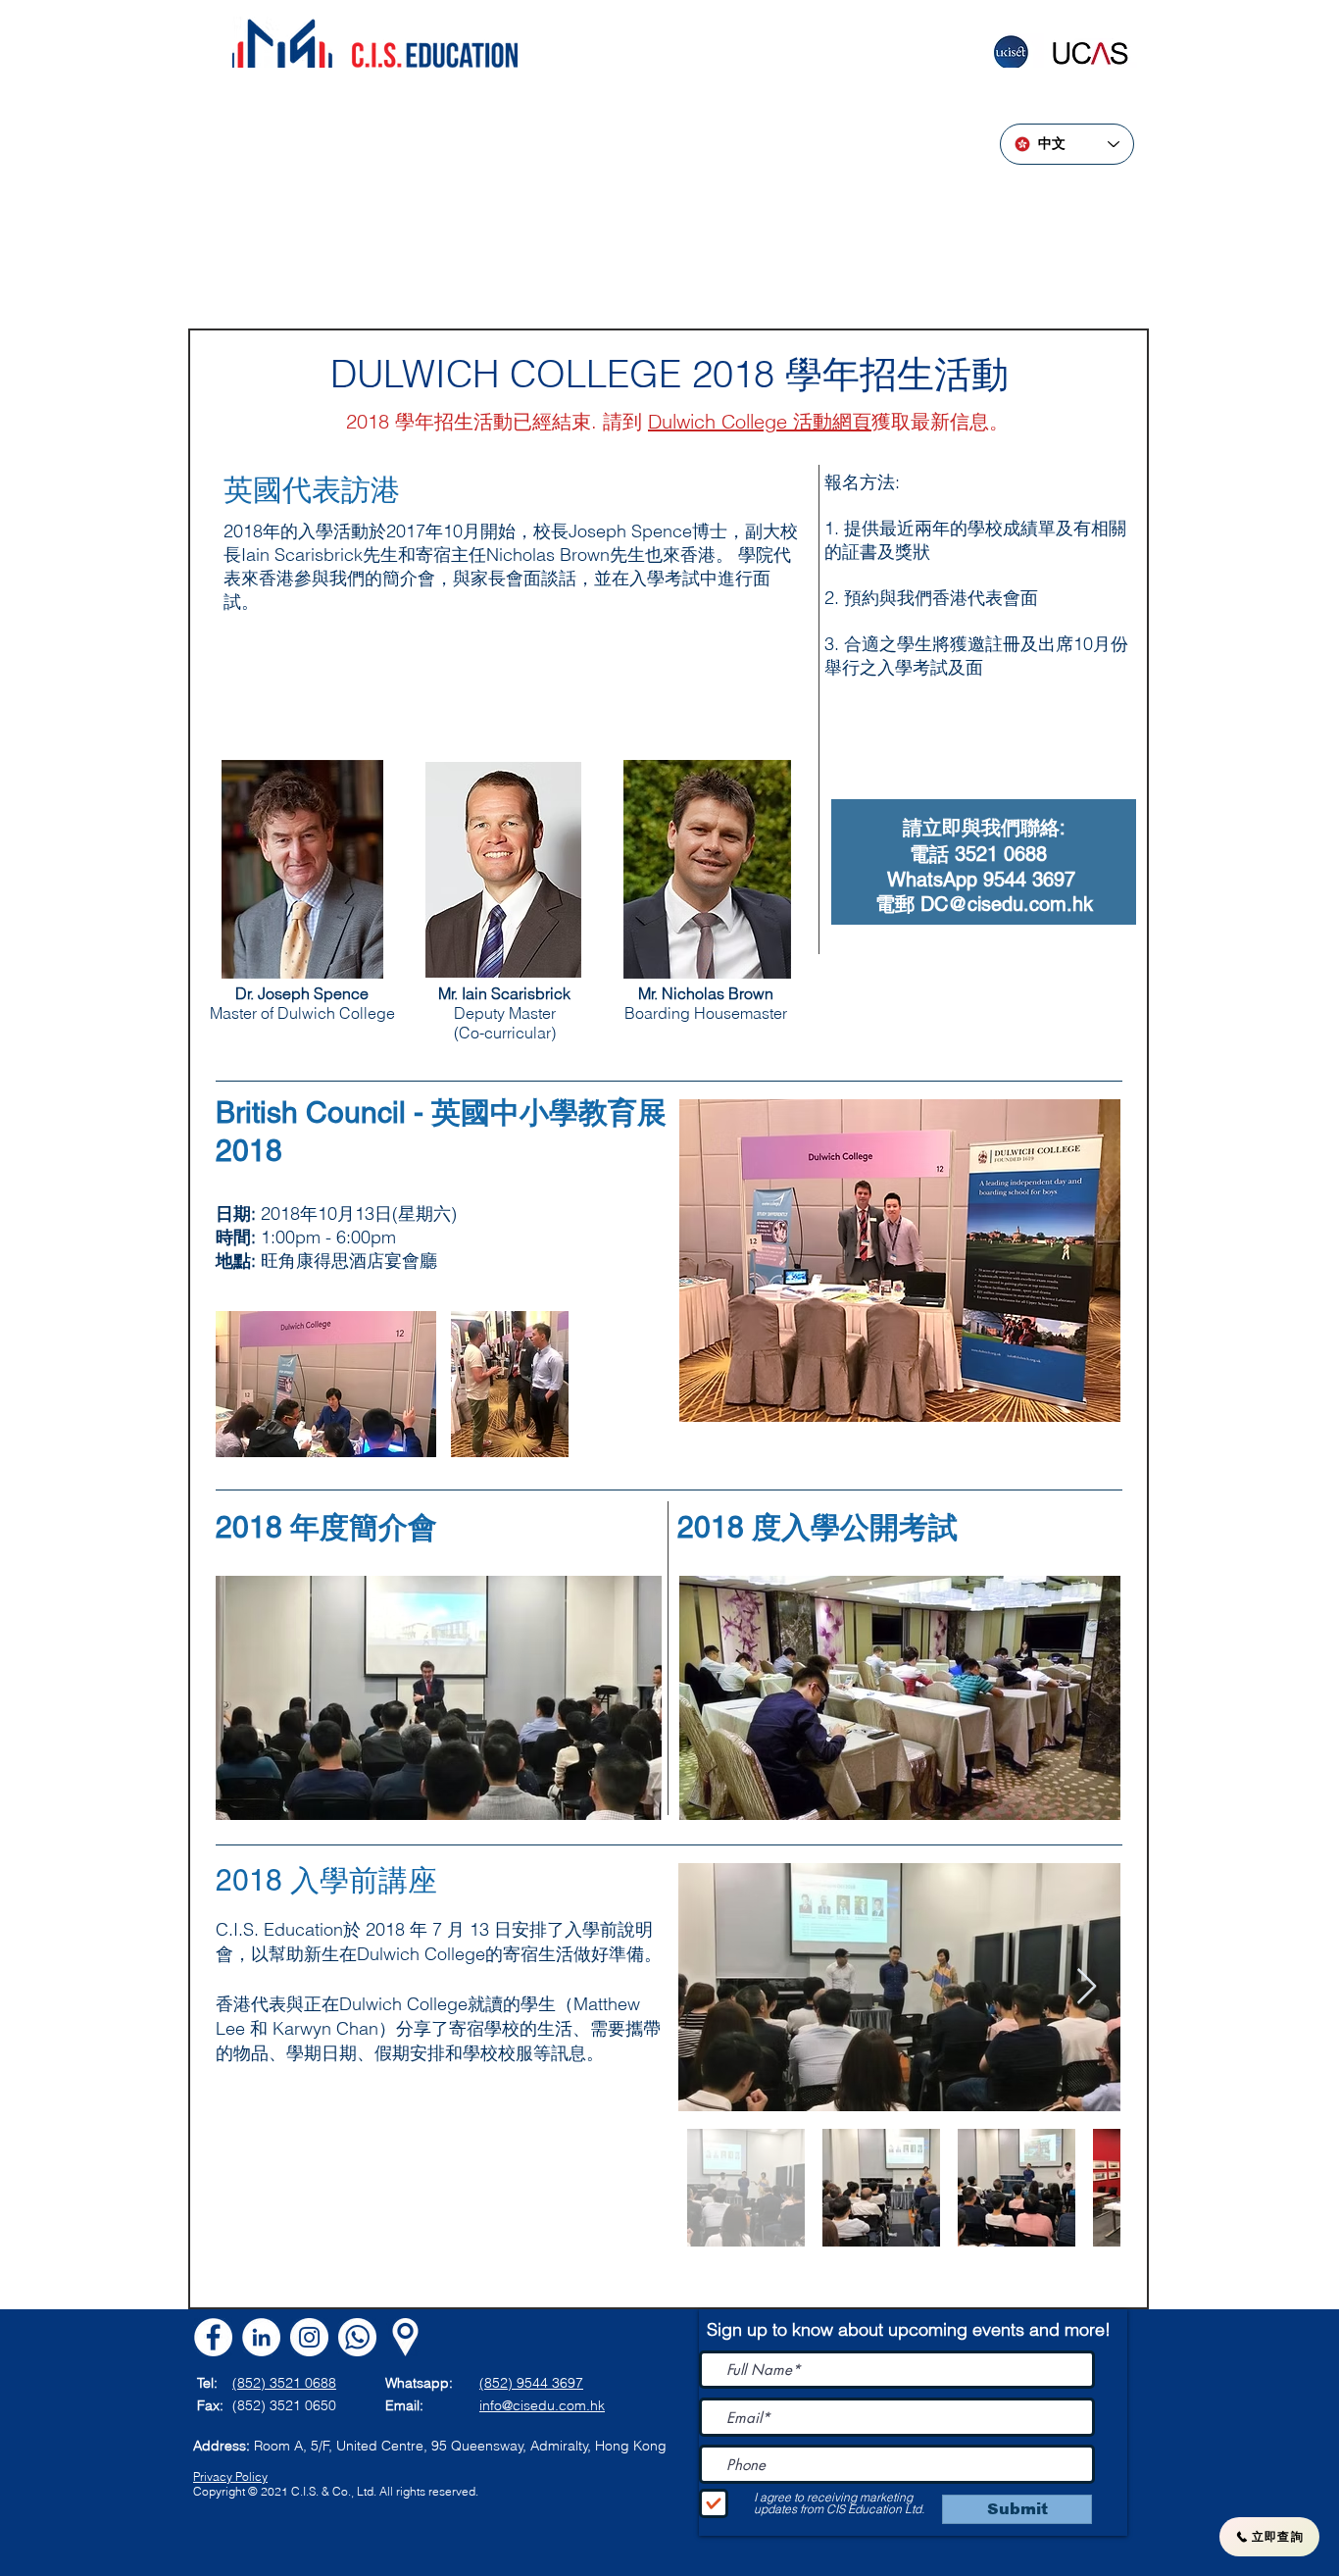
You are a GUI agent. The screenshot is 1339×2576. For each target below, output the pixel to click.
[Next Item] (1087, 1987)
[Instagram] (309, 2337)
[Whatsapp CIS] (357, 2337)
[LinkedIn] (261, 2337)
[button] (439, 1698)
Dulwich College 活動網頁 (760, 421)
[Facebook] (213, 2337)
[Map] (405, 2337)
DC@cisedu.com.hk (1007, 904)
